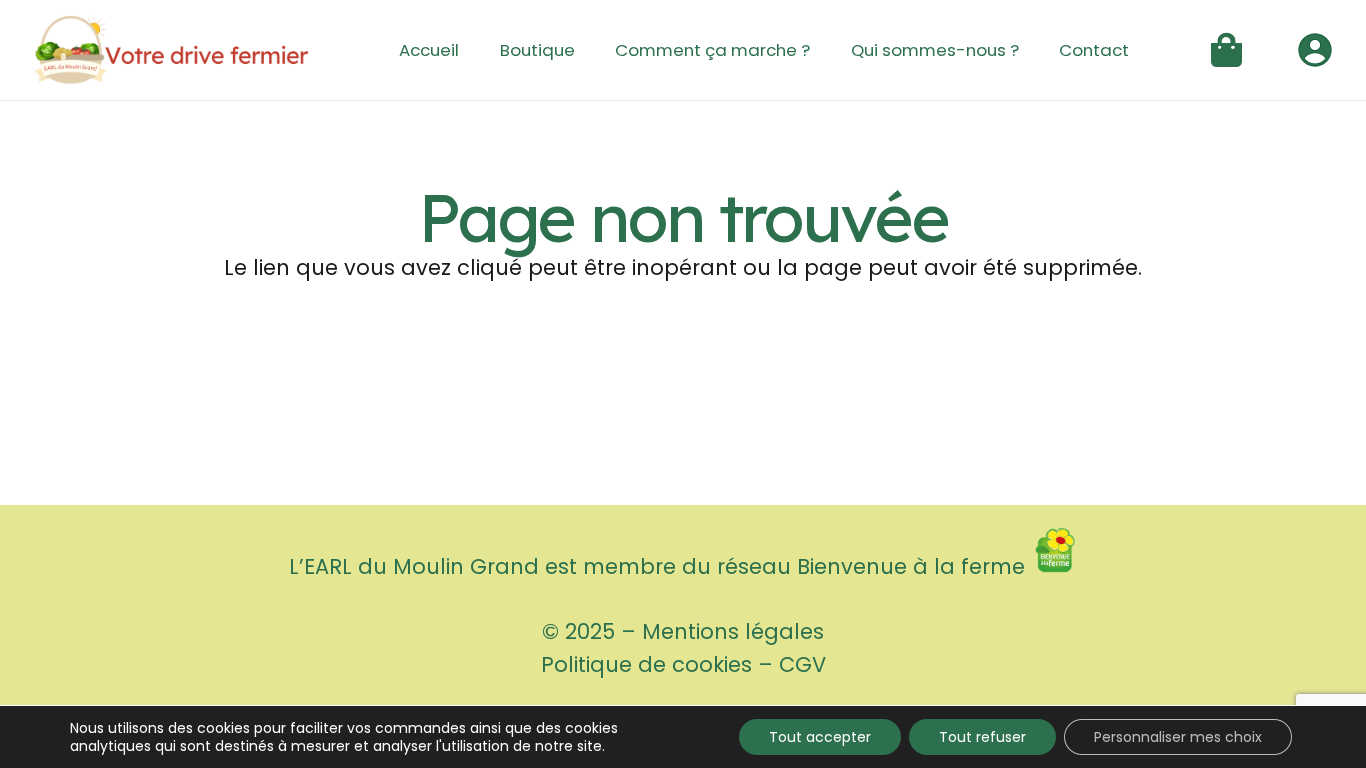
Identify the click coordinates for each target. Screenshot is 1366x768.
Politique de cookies (646, 664)
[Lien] (171, 50)
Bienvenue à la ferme (914, 566)
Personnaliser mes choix (1178, 737)
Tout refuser (982, 737)
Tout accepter (820, 737)
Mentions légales (733, 631)
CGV (802, 664)
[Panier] (1226, 50)
